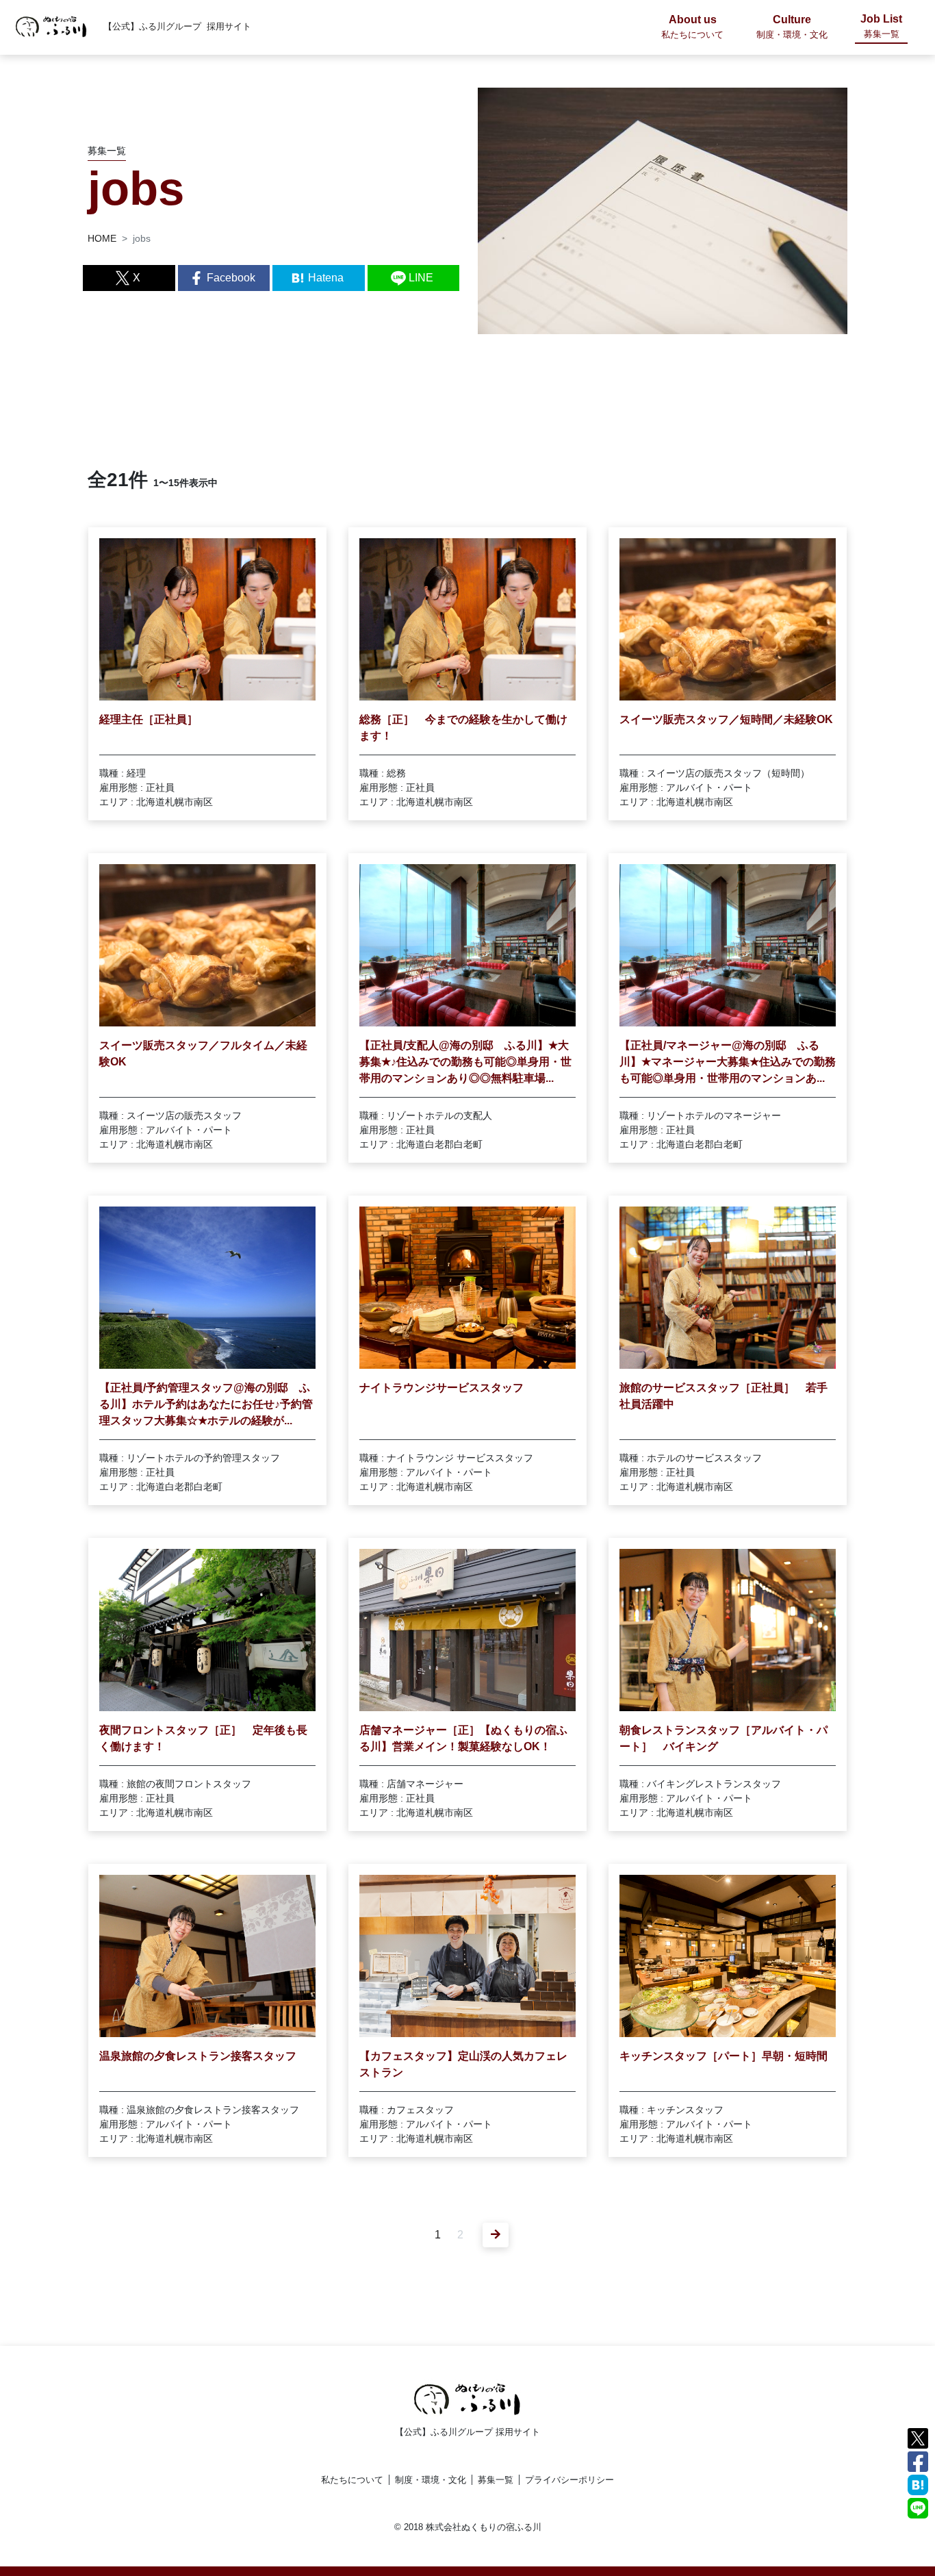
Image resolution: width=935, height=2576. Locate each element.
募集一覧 (496, 2480)
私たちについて (352, 2480)
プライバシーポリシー (569, 2480)
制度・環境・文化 (431, 2480)
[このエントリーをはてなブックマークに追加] (918, 2484)
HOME (102, 238)
